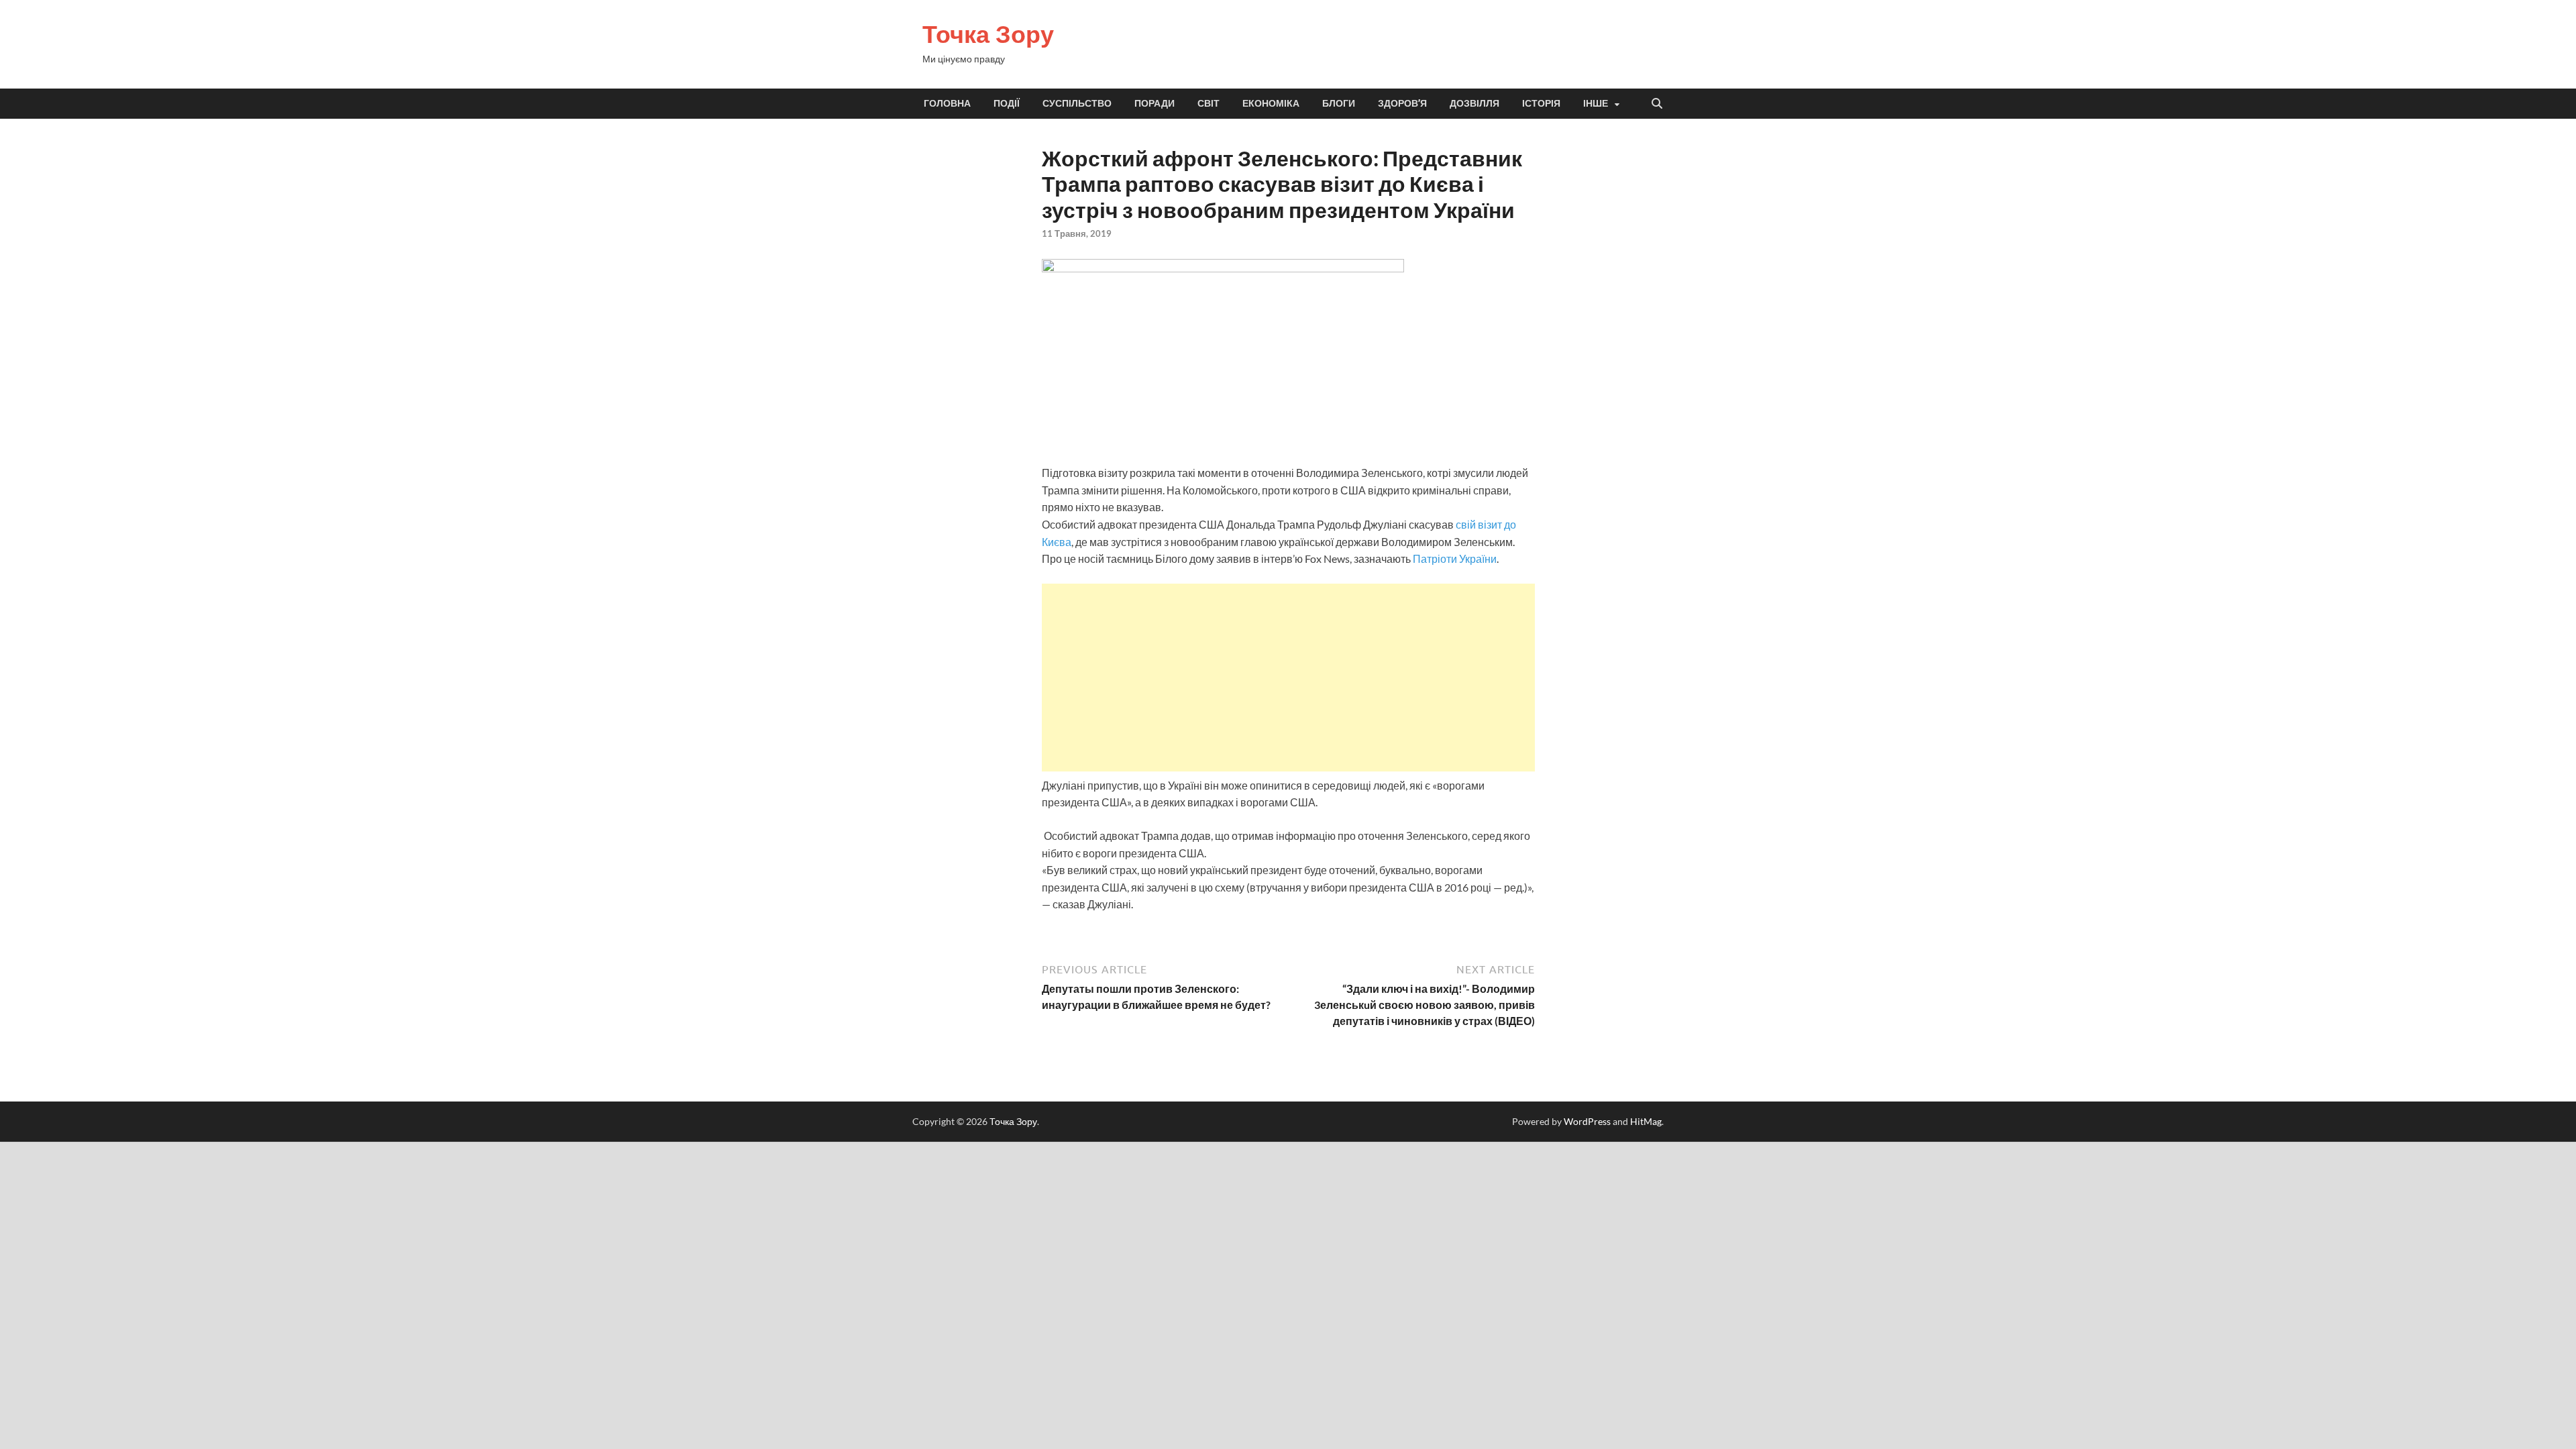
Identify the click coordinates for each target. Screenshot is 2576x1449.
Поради (1155, 103)
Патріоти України (1455, 558)
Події (1007, 103)
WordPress (1587, 1121)
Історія (1541, 103)
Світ (1209, 103)
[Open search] (1657, 104)
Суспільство (1077, 103)
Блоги (1339, 103)
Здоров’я (1402, 103)
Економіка (1271, 103)
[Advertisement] (1288, 678)
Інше (1596, 103)
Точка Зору (988, 34)
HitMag (1646, 1121)
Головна (947, 103)
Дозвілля (1474, 103)
